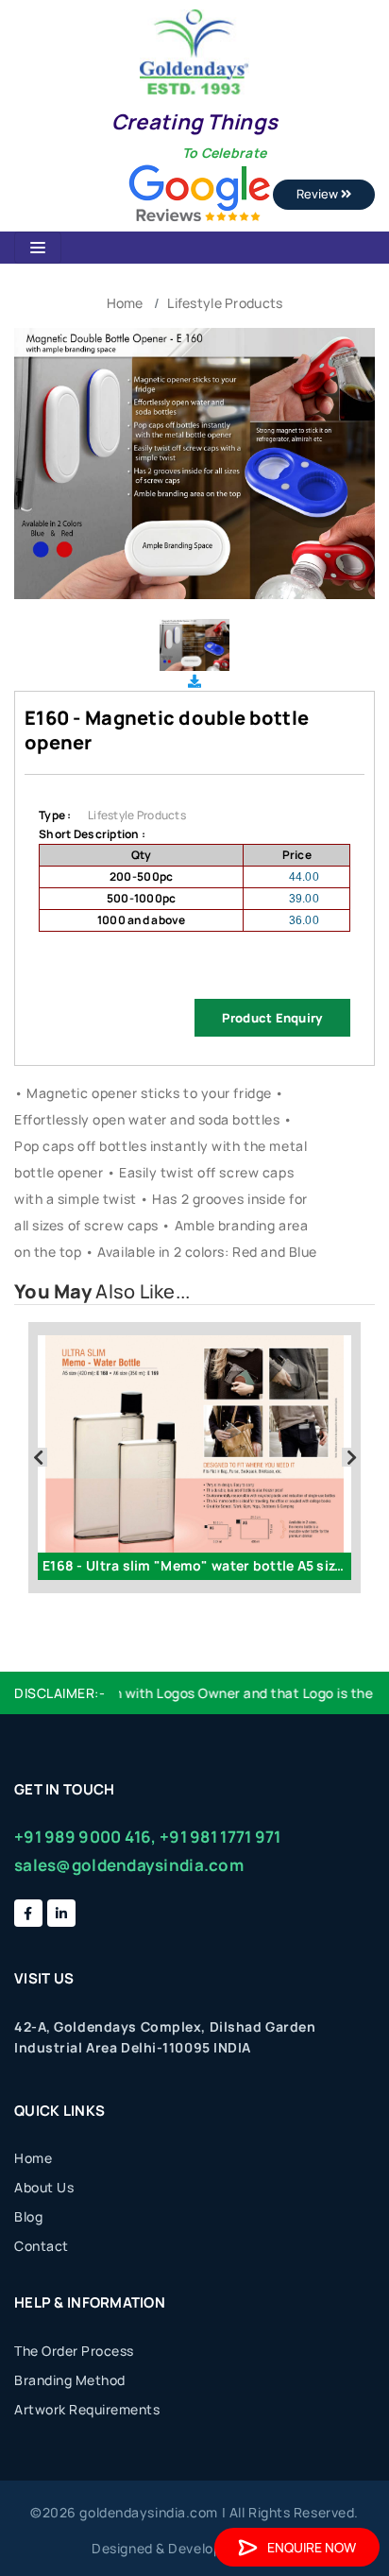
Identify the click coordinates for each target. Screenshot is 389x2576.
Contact (42, 2246)
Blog (28, 2216)
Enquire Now (312, 2547)
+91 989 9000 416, (85, 1837)
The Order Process (74, 2351)
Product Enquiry (272, 1018)
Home (125, 303)
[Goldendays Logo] (194, 51)
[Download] (194, 681)
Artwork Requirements (87, 2409)
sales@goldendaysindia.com (129, 1865)
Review (319, 194)
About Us (44, 2187)
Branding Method (70, 2380)
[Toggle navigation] (38, 248)
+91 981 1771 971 (220, 1837)
